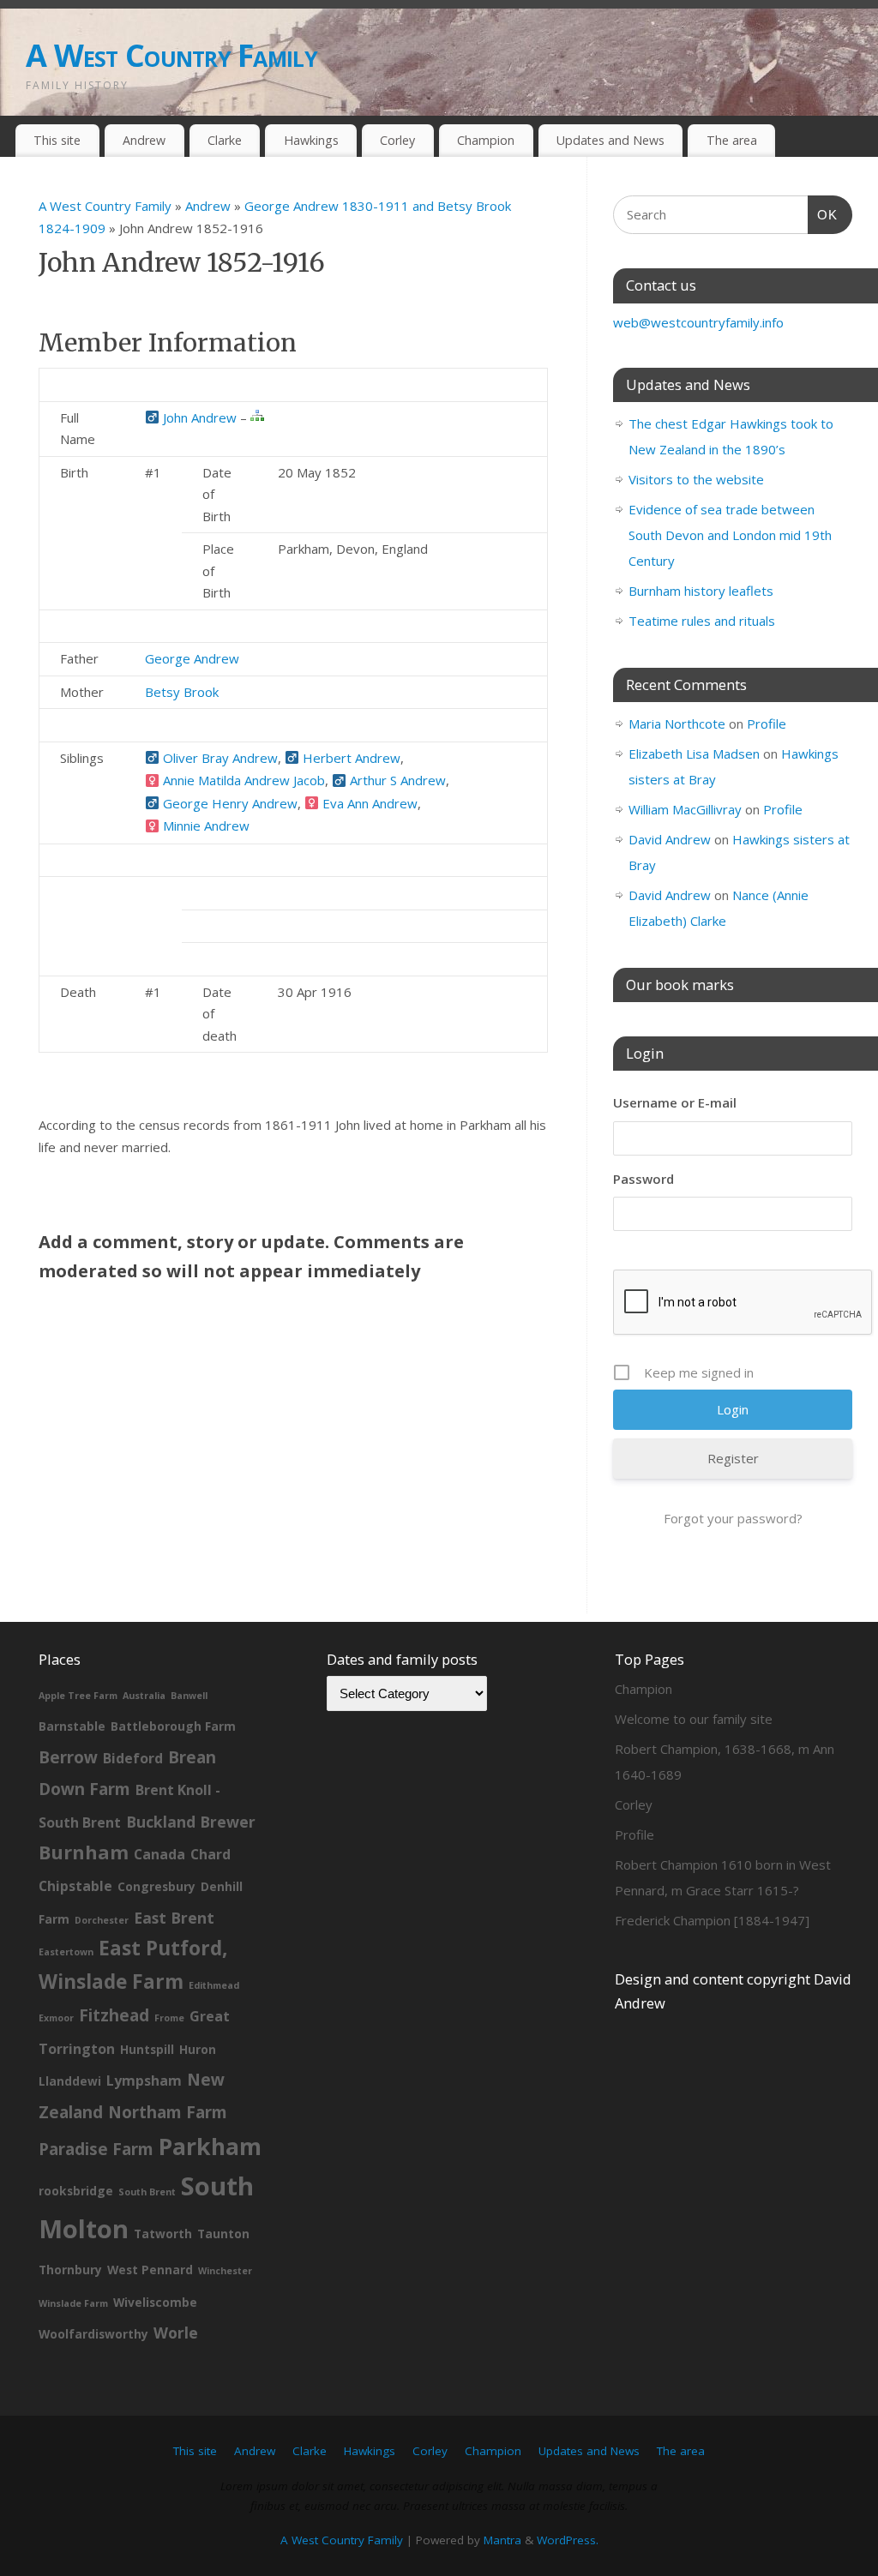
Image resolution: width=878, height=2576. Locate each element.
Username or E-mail (675, 1102)
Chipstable (75, 1886)
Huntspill (147, 2049)
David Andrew (670, 839)
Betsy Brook (182, 692)
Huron (198, 2049)
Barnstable (72, 1726)
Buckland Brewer (191, 1822)
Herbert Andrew (350, 758)
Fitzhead (114, 2015)
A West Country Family (171, 55)
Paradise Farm (96, 2149)
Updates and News (610, 140)
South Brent (147, 2192)
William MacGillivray (685, 809)
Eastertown (66, 1952)
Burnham (84, 1852)
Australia (144, 1696)
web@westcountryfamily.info (698, 322)
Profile (767, 724)
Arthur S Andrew (396, 780)
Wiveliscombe (155, 2302)
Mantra (502, 2540)
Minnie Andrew (204, 826)
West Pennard (150, 2270)
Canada (159, 1854)
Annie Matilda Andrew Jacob (242, 780)
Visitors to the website (696, 479)
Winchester (225, 2271)
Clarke (225, 140)
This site (57, 140)
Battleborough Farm (173, 1726)
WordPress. (568, 2540)
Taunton (223, 2234)
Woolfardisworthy (93, 2334)
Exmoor (56, 2018)
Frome (169, 2018)
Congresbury (156, 1886)
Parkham (210, 2146)
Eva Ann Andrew (368, 803)
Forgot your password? (733, 1518)
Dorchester (102, 1920)
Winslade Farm (73, 2303)
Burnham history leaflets (701, 591)
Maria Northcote (677, 724)
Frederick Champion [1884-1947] (712, 1920)
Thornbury (70, 2270)
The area (732, 140)
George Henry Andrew (229, 803)
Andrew (144, 140)
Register (733, 1458)
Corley (397, 140)
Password (643, 1179)
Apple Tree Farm (78, 1696)
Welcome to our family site (694, 1719)
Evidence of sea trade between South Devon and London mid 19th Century (730, 535)
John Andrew (198, 417)
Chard (210, 1854)
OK (823, 214)
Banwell (189, 1696)
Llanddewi (70, 2081)
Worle (176, 2333)
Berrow (68, 1757)
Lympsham (144, 2081)
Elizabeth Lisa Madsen (694, 754)
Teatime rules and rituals (702, 621)
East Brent (174, 1918)
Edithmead (214, 1985)
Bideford (133, 1758)
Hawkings (311, 140)
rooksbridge (76, 2191)
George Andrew (192, 658)
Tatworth (163, 2234)
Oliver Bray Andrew (219, 758)
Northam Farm (168, 2112)
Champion (486, 140)
